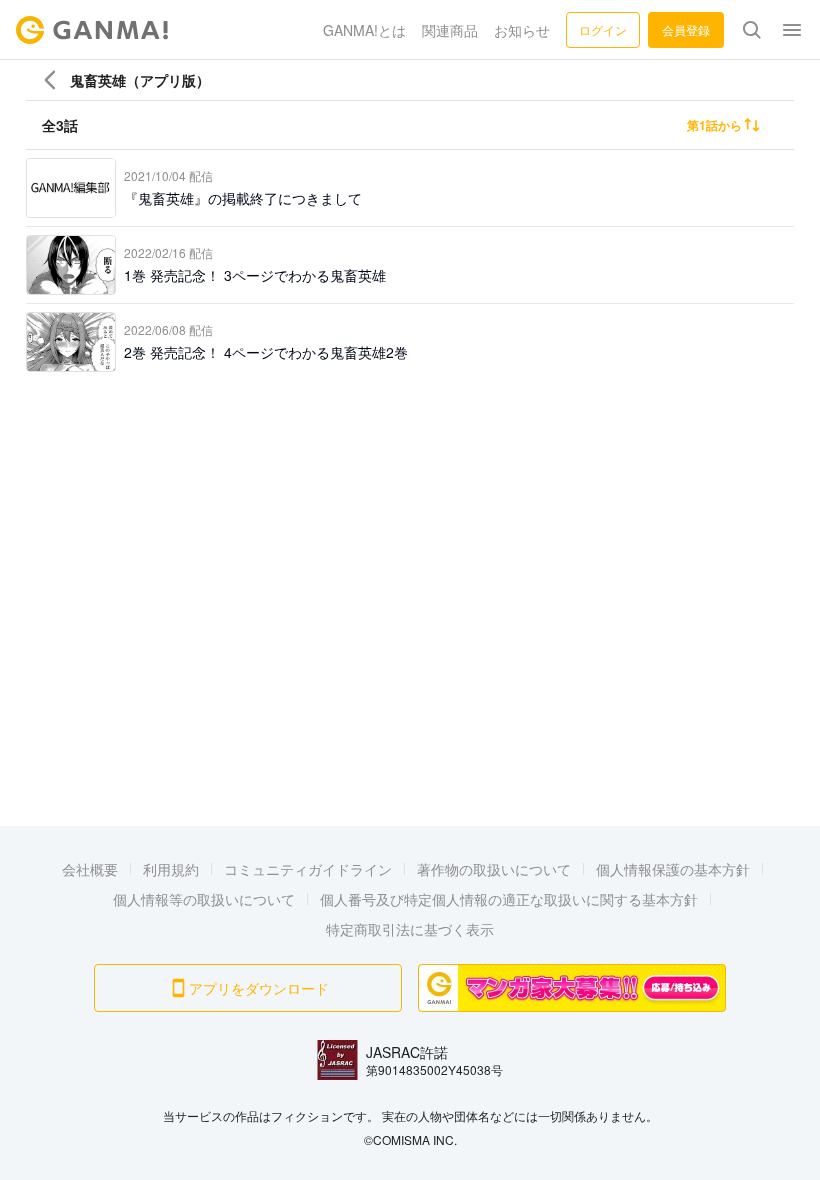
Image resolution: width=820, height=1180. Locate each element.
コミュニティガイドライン (308, 869)
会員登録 (686, 29)
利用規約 (171, 869)
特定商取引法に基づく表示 (410, 929)
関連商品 (450, 30)
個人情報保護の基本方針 (673, 869)
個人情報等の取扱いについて (204, 899)
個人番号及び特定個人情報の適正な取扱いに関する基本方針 (509, 899)
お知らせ (522, 30)
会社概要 (90, 869)
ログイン (603, 29)
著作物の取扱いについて (494, 869)
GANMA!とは (364, 30)
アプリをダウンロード (259, 988)
